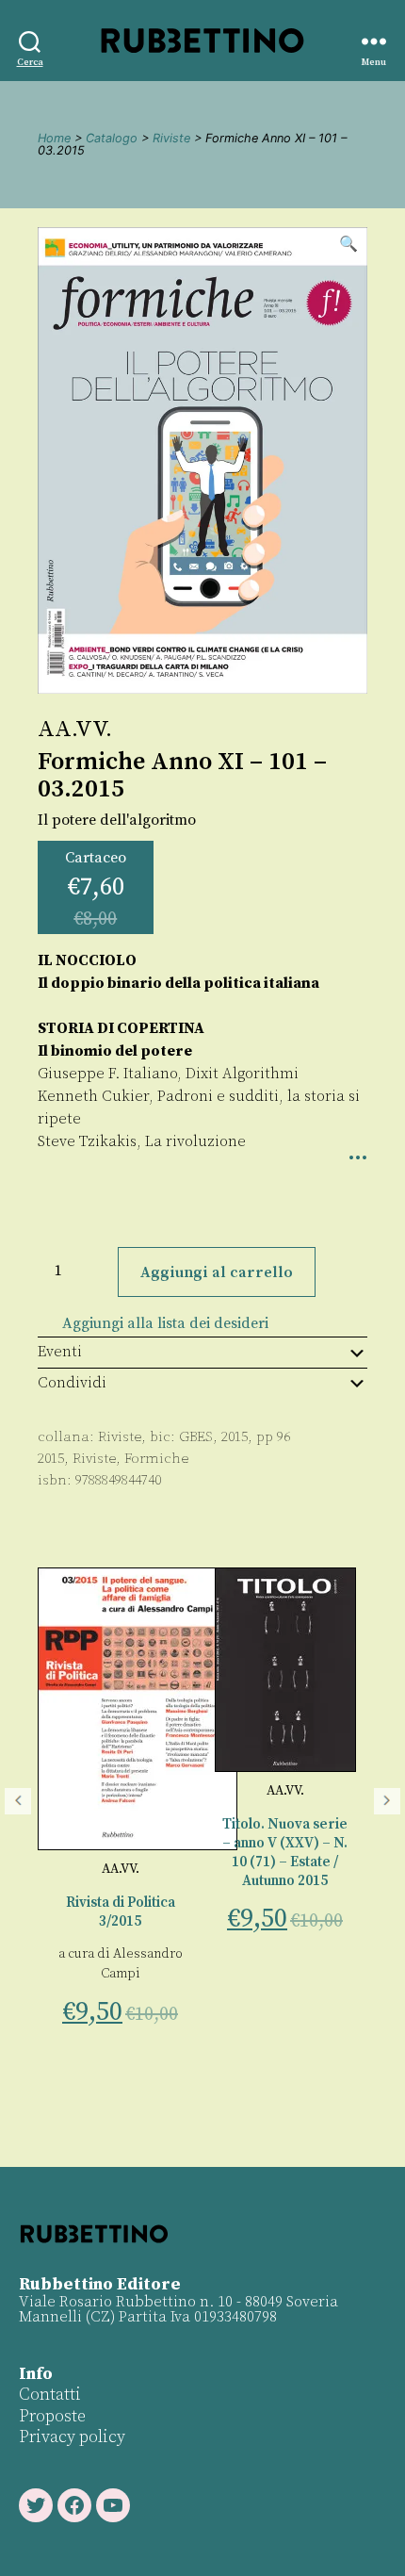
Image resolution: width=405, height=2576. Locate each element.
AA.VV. (75, 730)
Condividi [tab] (72, 1383)
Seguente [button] (387, 1801)
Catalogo (112, 138)
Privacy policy (72, 2437)
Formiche (156, 1459)
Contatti (50, 2395)
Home (54, 138)
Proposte (52, 2416)
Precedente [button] (18, 1801)
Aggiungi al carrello (217, 1272)
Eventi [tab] (60, 1352)
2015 (51, 1459)
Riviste (171, 138)
